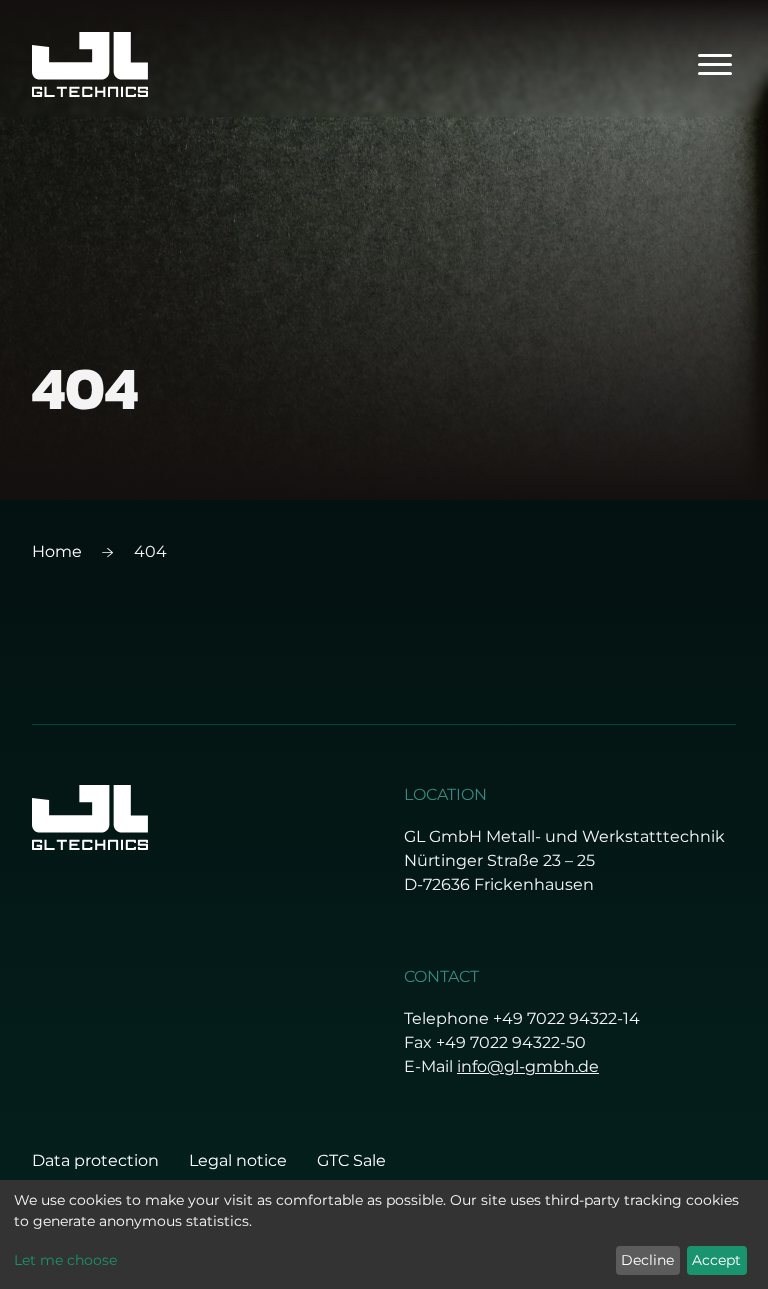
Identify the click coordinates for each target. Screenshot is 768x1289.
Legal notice (238, 1160)
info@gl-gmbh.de (528, 1066)
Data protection (95, 1160)
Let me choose (65, 1260)
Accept (716, 1260)
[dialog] (384, 1234)
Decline (647, 1260)
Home (57, 551)
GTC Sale (351, 1160)
